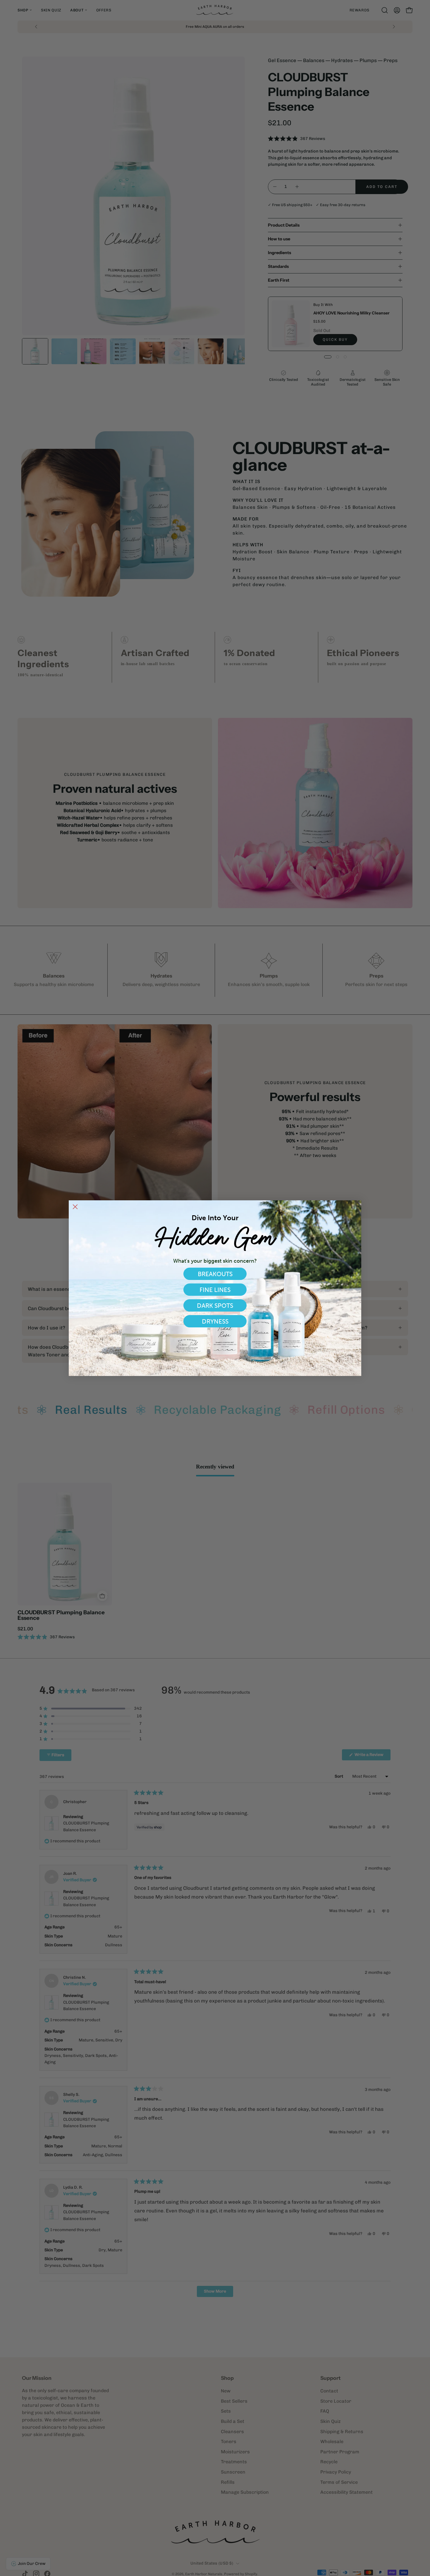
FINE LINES (215, 1290)
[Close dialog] (75, 1207)
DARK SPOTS (215, 1306)
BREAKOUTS (215, 1274)
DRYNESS (215, 1321)
